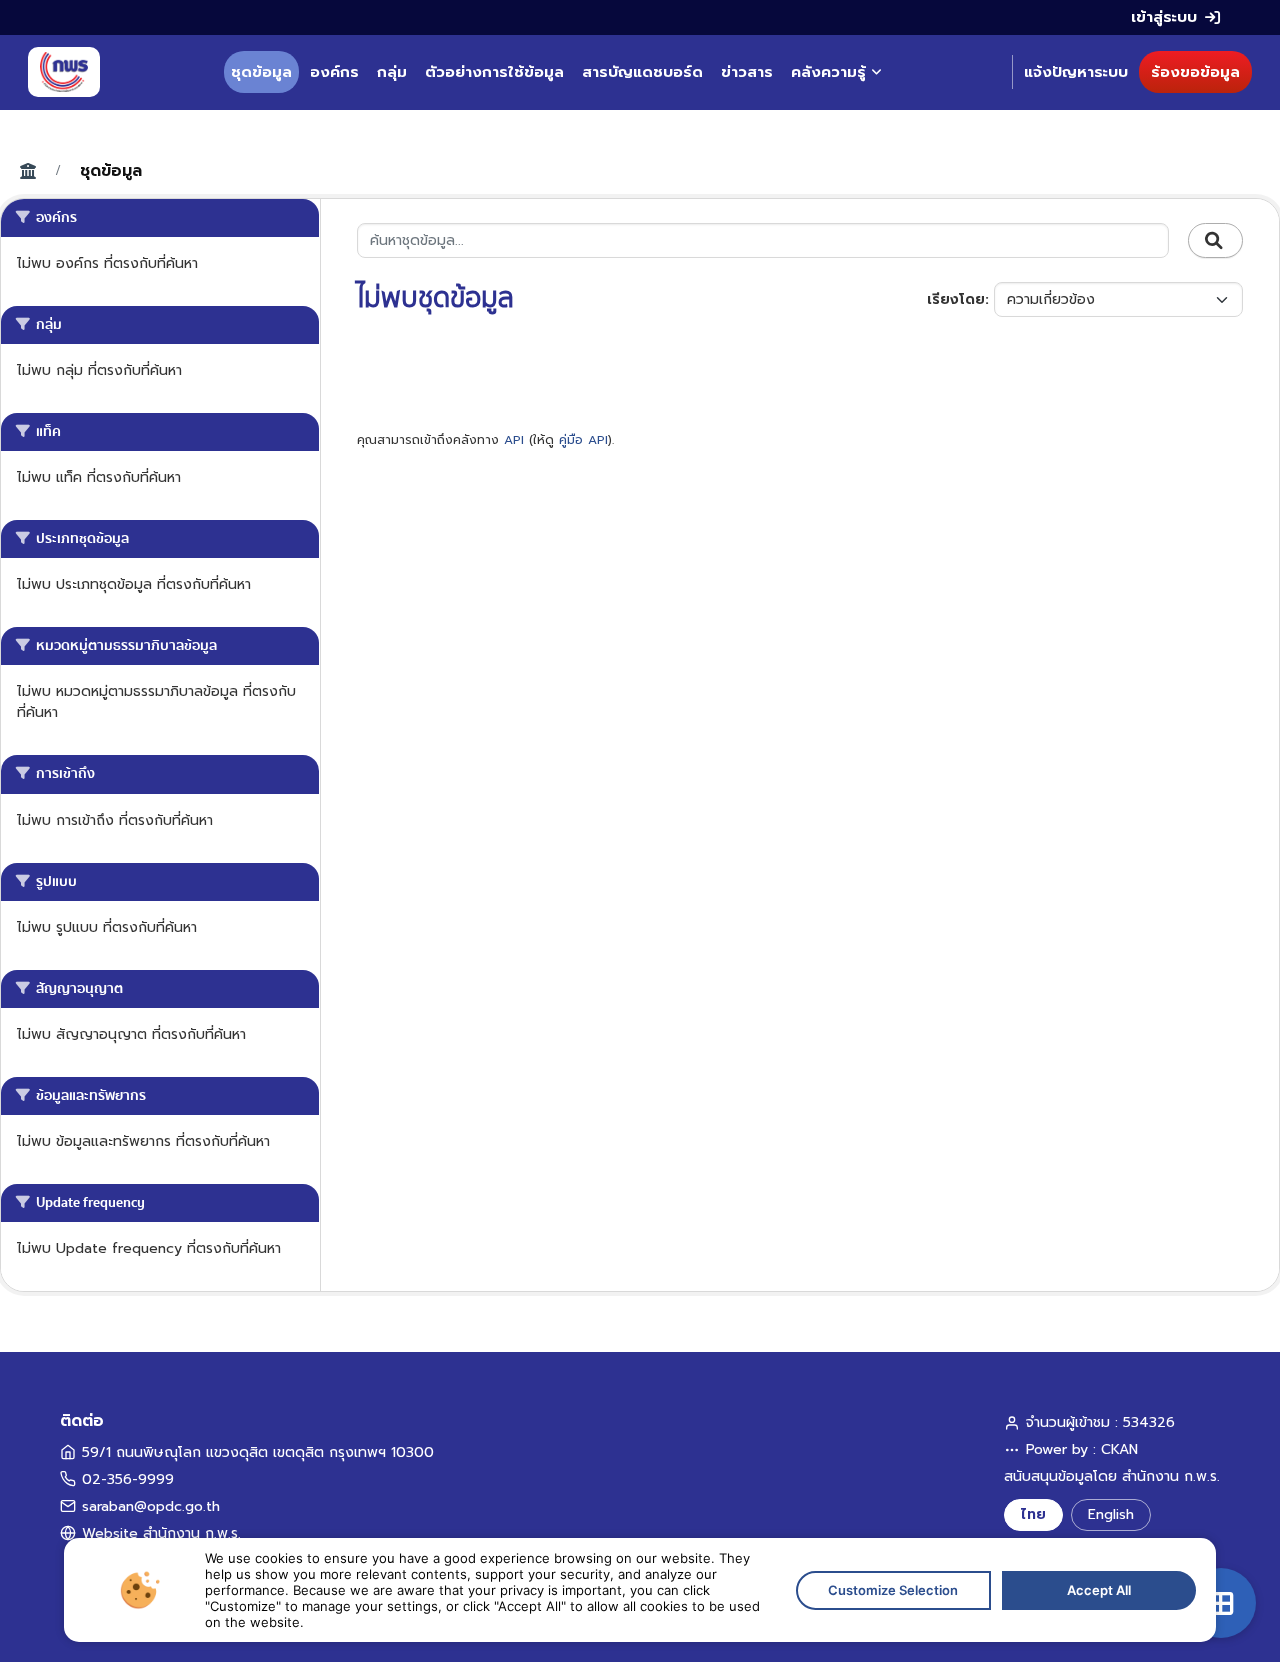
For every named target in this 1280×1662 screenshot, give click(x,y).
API (514, 440)
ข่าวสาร (747, 72)
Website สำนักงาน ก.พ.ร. (161, 1533)
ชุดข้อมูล (261, 72)
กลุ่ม (392, 72)
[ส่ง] (1215, 241)
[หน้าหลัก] (64, 72)
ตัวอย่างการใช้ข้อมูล (494, 72)
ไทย (1033, 1514)
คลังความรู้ (828, 72)
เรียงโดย (956, 299)
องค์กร (334, 72)
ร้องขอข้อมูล (1195, 72)
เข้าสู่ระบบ (1164, 17)
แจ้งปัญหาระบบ (1076, 72)
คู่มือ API (583, 440)
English (1111, 1514)
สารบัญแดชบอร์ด (642, 72)
